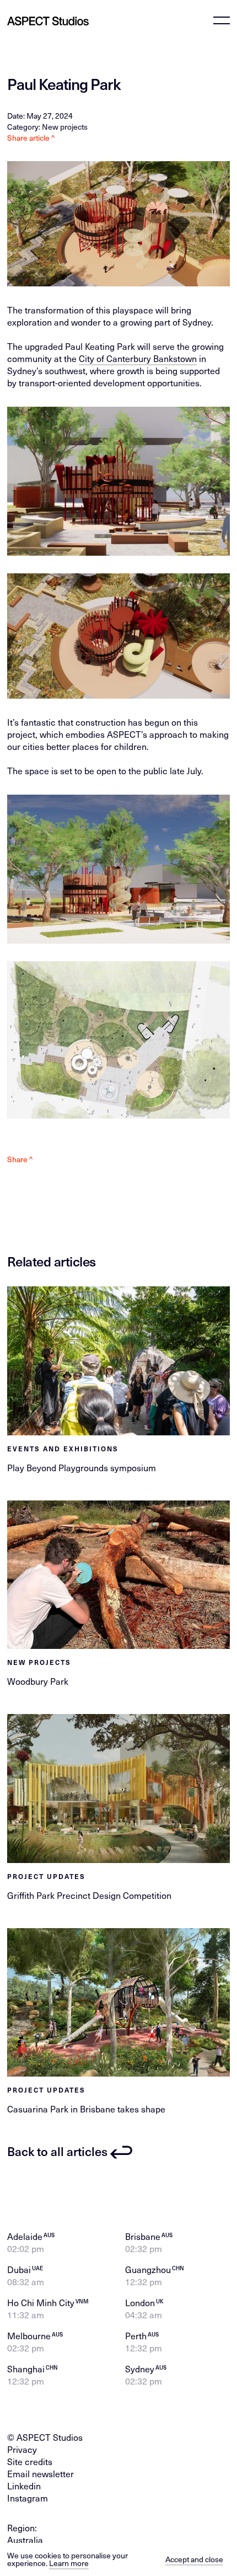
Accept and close (194, 2559)
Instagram (28, 2498)
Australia (25, 2540)
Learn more (69, 2563)
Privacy (22, 2449)
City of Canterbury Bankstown (138, 358)
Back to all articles (57, 2151)
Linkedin (24, 2486)
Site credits (30, 2461)
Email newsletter (41, 2474)
